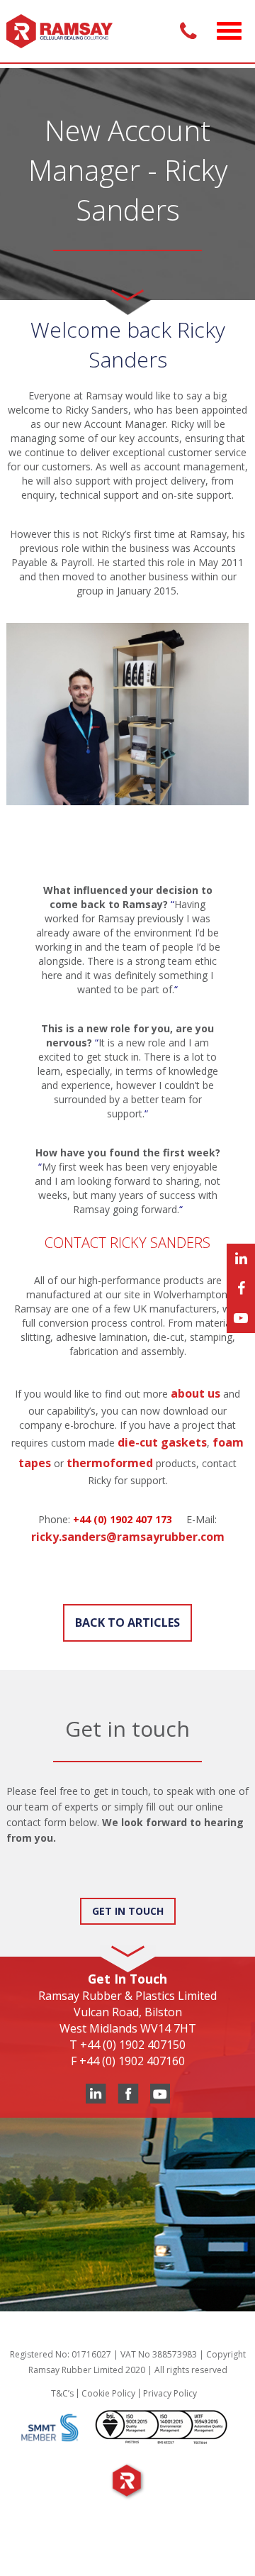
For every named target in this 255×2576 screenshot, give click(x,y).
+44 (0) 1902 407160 (132, 2061)
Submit (38, 1884)
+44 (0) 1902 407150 (133, 2045)
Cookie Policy (108, 2393)
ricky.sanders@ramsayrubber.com (128, 1537)
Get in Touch (128, 1911)
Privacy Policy (170, 2393)
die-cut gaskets (162, 1442)
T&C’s (62, 2393)
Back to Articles (127, 1623)
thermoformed (110, 1463)
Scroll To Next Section (127, 290)
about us (195, 1393)
